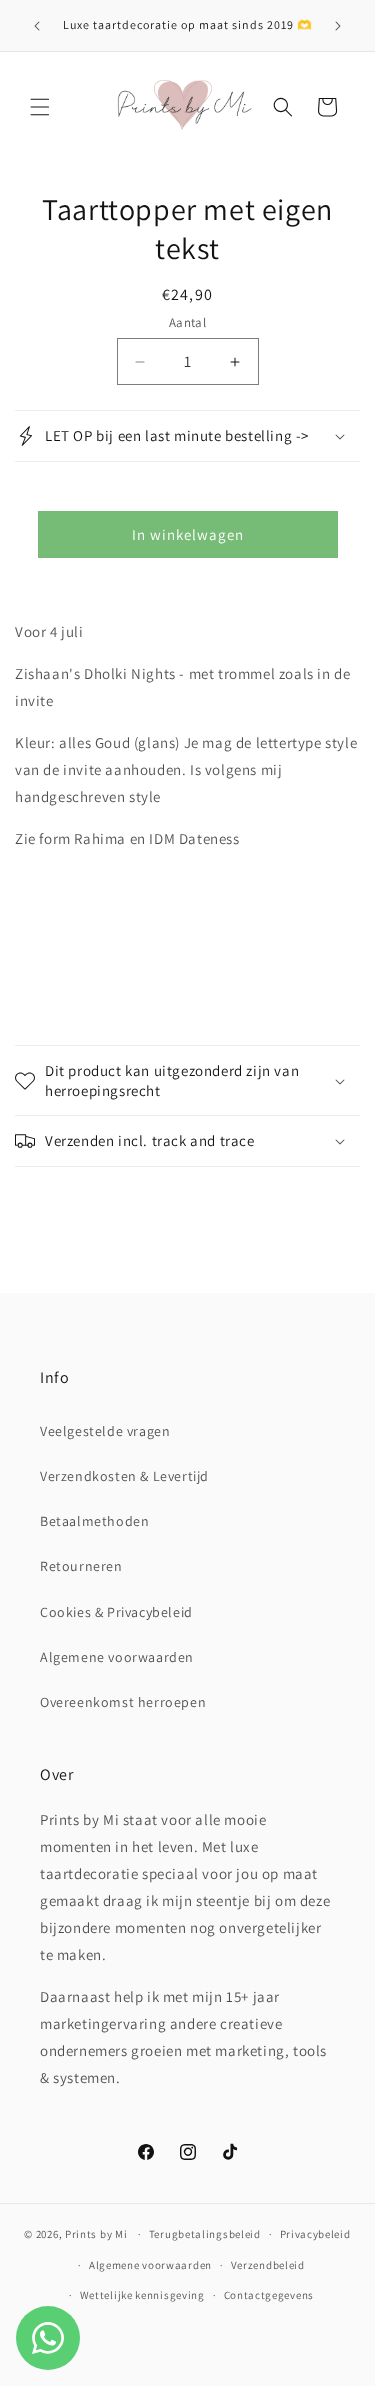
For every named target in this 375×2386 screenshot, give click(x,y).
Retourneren (81, 1566)
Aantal (187, 322)
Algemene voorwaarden (117, 1657)
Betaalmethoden (94, 1521)
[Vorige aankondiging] (37, 26)
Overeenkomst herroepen (123, 1702)
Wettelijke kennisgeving (142, 2295)
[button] (40, 107)
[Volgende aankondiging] (338, 26)
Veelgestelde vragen (105, 1431)
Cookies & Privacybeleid (116, 1612)
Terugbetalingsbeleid (205, 2234)
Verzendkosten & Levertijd (124, 1476)
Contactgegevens (269, 2295)
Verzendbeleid (268, 2265)
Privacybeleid (315, 2234)
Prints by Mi (96, 2234)
